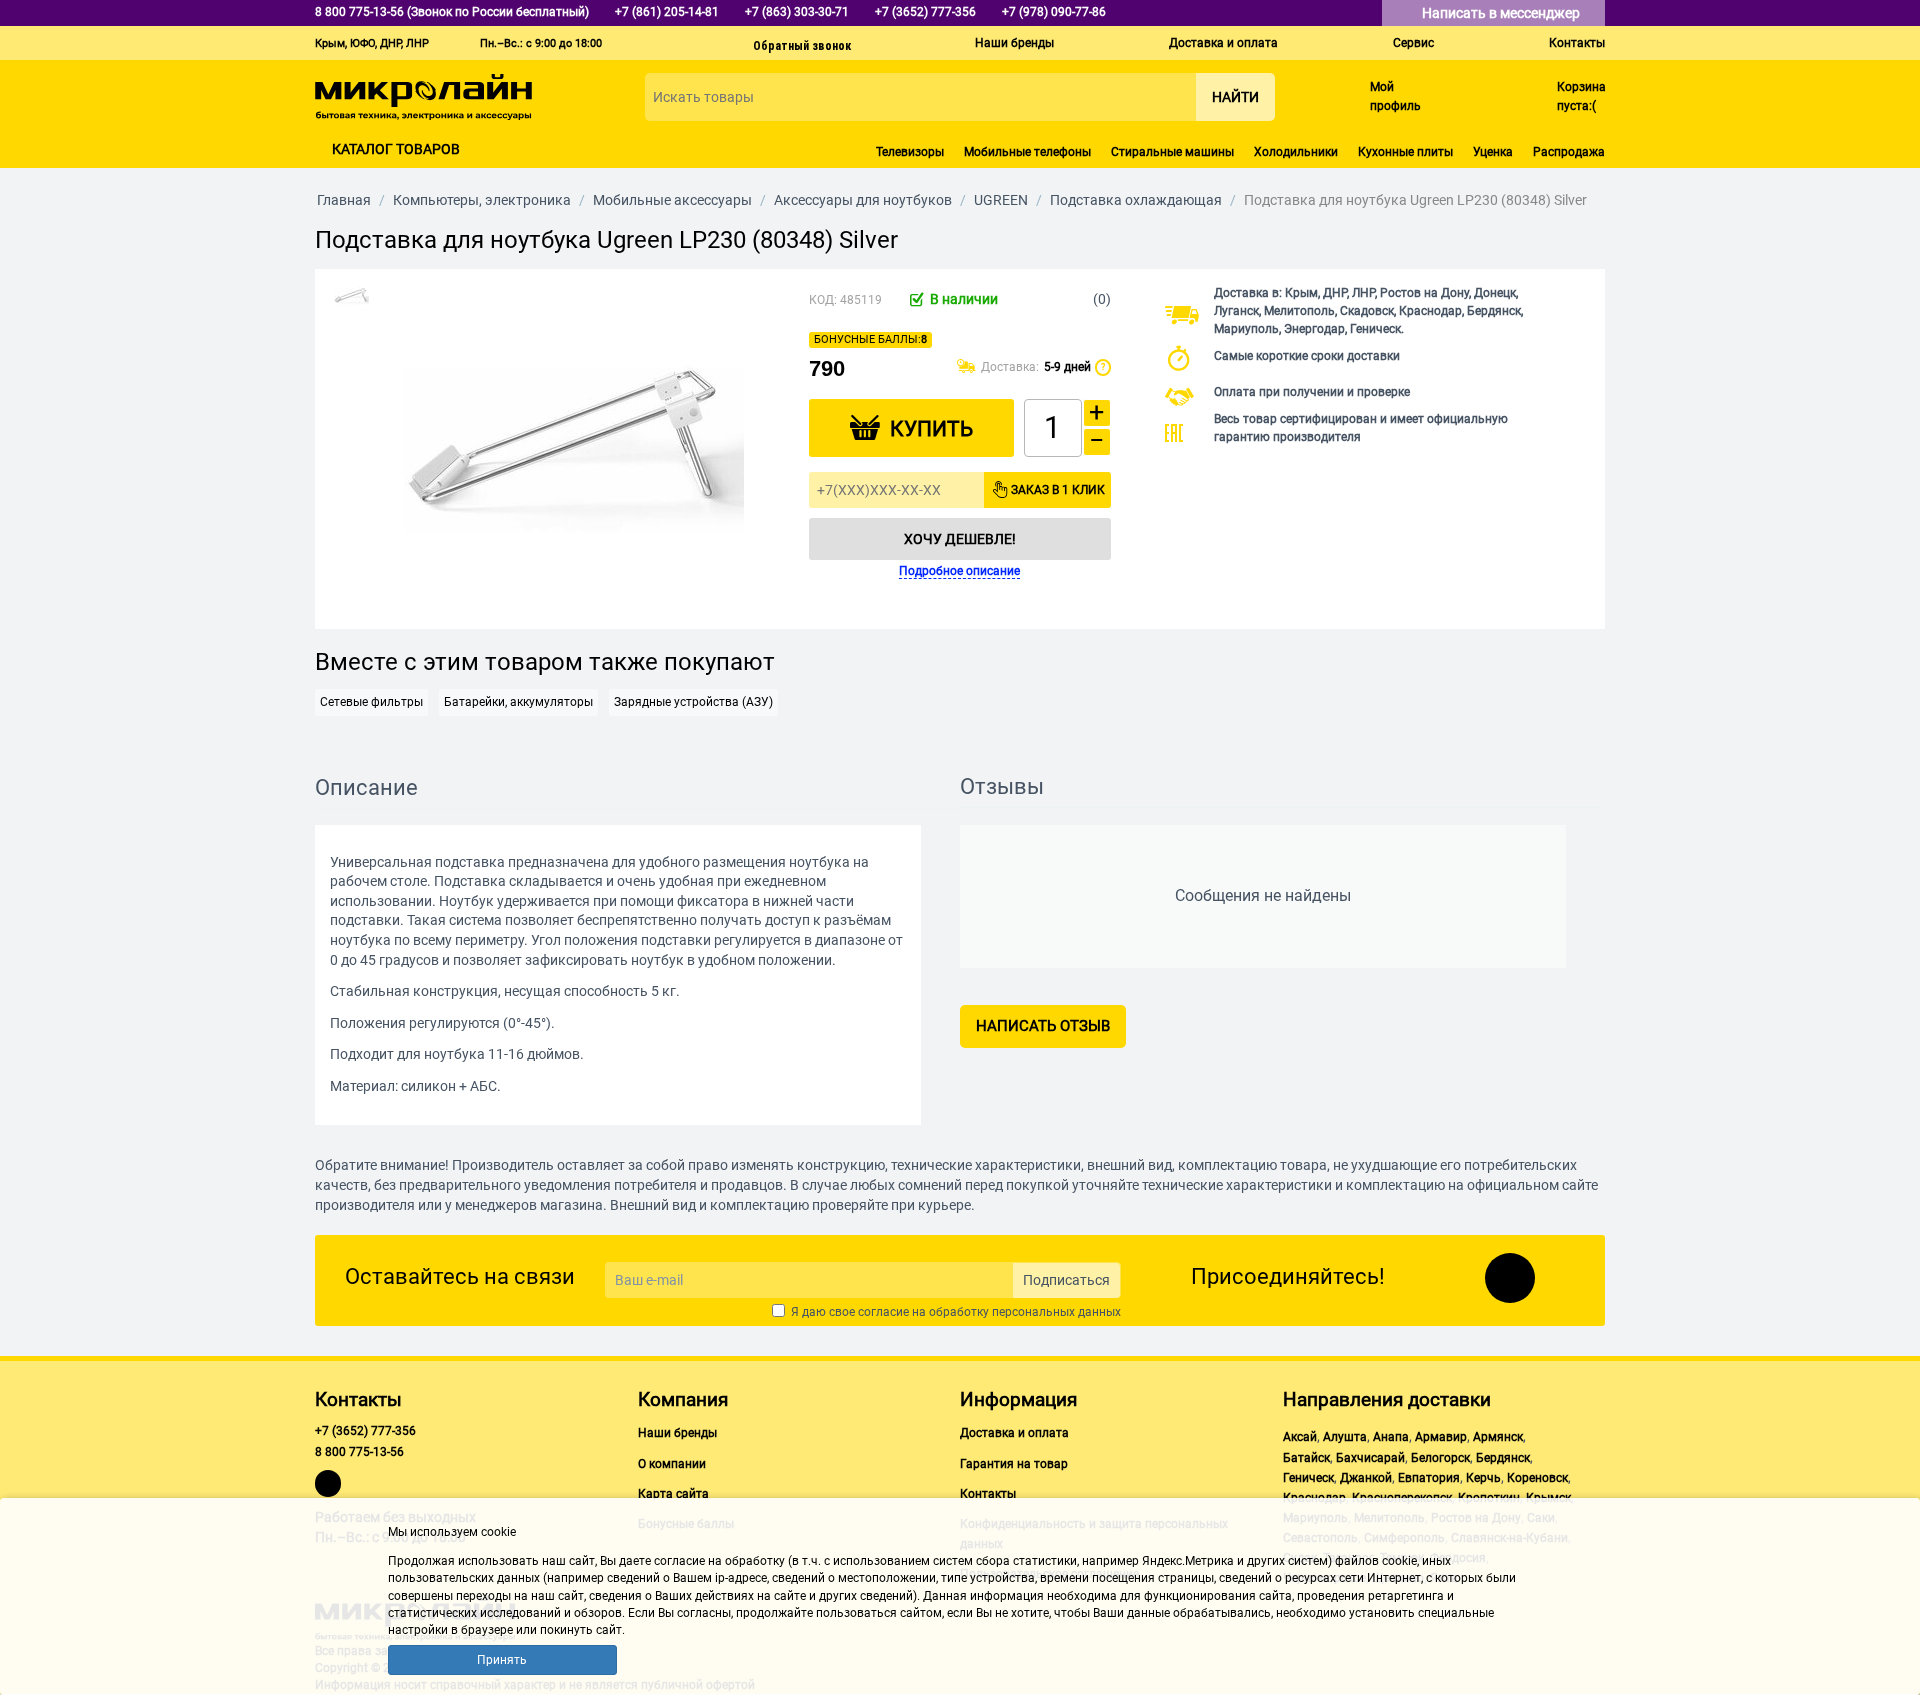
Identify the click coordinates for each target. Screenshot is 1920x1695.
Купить (931, 429)
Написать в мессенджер (1502, 13)
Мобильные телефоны (1027, 152)
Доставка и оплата (1223, 43)
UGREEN (1001, 200)
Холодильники (1296, 152)
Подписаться (1066, 1280)
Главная (344, 200)
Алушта (1345, 1437)
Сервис (1413, 43)
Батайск (1306, 1458)
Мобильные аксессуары (672, 200)
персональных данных (1056, 1312)
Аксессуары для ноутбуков (863, 200)
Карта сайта (673, 1494)
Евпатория (1429, 1478)
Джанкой (1366, 1478)
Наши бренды (1014, 43)
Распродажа (1569, 152)
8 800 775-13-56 (359, 1452)
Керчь (1483, 1478)
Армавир (1441, 1437)
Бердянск (1503, 1458)
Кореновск (1537, 1478)
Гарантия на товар (1014, 1464)
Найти (1235, 97)
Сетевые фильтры (371, 702)
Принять (502, 1660)
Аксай (1300, 1437)
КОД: (823, 300)
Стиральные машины (1172, 152)
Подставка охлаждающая (1136, 200)
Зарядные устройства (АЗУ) (693, 702)
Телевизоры (910, 152)
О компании (672, 1464)
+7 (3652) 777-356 (365, 1431)
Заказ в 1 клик (1058, 490)
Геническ (1308, 1478)
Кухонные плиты (1405, 152)
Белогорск (1440, 1458)
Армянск (1498, 1437)
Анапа (1391, 1437)
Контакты (1577, 43)
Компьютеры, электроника (482, 200)
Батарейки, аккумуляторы (518, 702)
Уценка (1493, 152)
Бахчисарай (1370, 1458)
